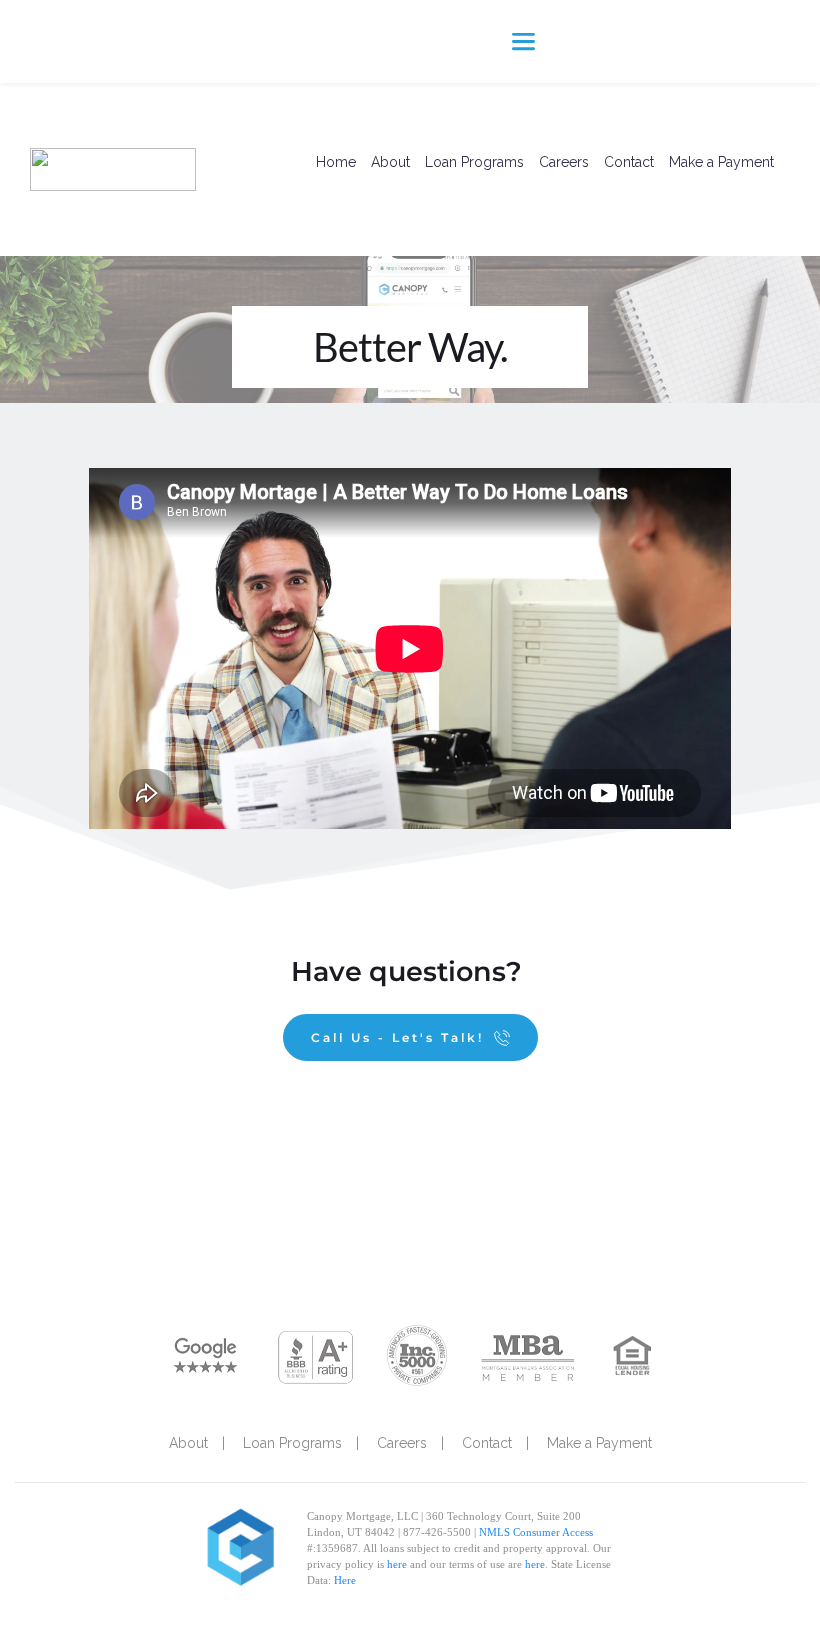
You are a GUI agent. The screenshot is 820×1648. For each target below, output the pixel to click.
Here (345, 1580)
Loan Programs (474, 162)
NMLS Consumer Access (536, 1532)
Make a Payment (721, 162)
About (390, 162)
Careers (564, 162)
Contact (629, 162)
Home (336, 162)
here (397, 1564)
